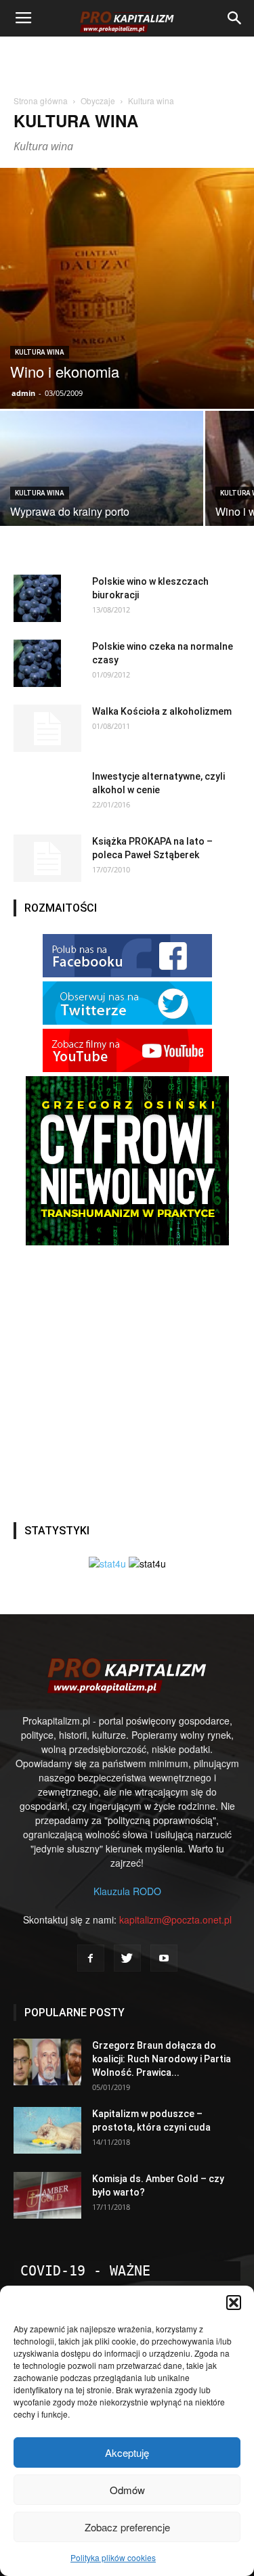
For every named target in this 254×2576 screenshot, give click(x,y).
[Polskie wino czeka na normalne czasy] (37, 663)
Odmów (127, 2490)
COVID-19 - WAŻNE (85, 2271)
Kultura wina (40, 352)
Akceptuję (127, 2452)
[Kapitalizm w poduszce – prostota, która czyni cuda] (47, 2130)
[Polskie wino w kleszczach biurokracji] (37, 598)
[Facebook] (91, 1958)
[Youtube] (164, 1958)
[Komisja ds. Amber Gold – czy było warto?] (47, 2195)
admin (23, 393)
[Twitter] (127, 1958)
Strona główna (41, 101)
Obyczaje (98, 101)
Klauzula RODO (127, 1891)
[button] (234, 2303)
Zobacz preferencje (127, 2527)
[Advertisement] (127, 60)
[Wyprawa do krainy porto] (102, 512)
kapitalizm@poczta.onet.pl (175, 1919)
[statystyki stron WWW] (107, 1563)
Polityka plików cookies (113, 2557)
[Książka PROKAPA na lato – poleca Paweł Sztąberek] (47, 858)
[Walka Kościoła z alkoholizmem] (47, 728)
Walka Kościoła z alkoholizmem (162, 711)
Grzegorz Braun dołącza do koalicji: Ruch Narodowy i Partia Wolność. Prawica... (162, 2059)
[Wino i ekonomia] (127, 288)
